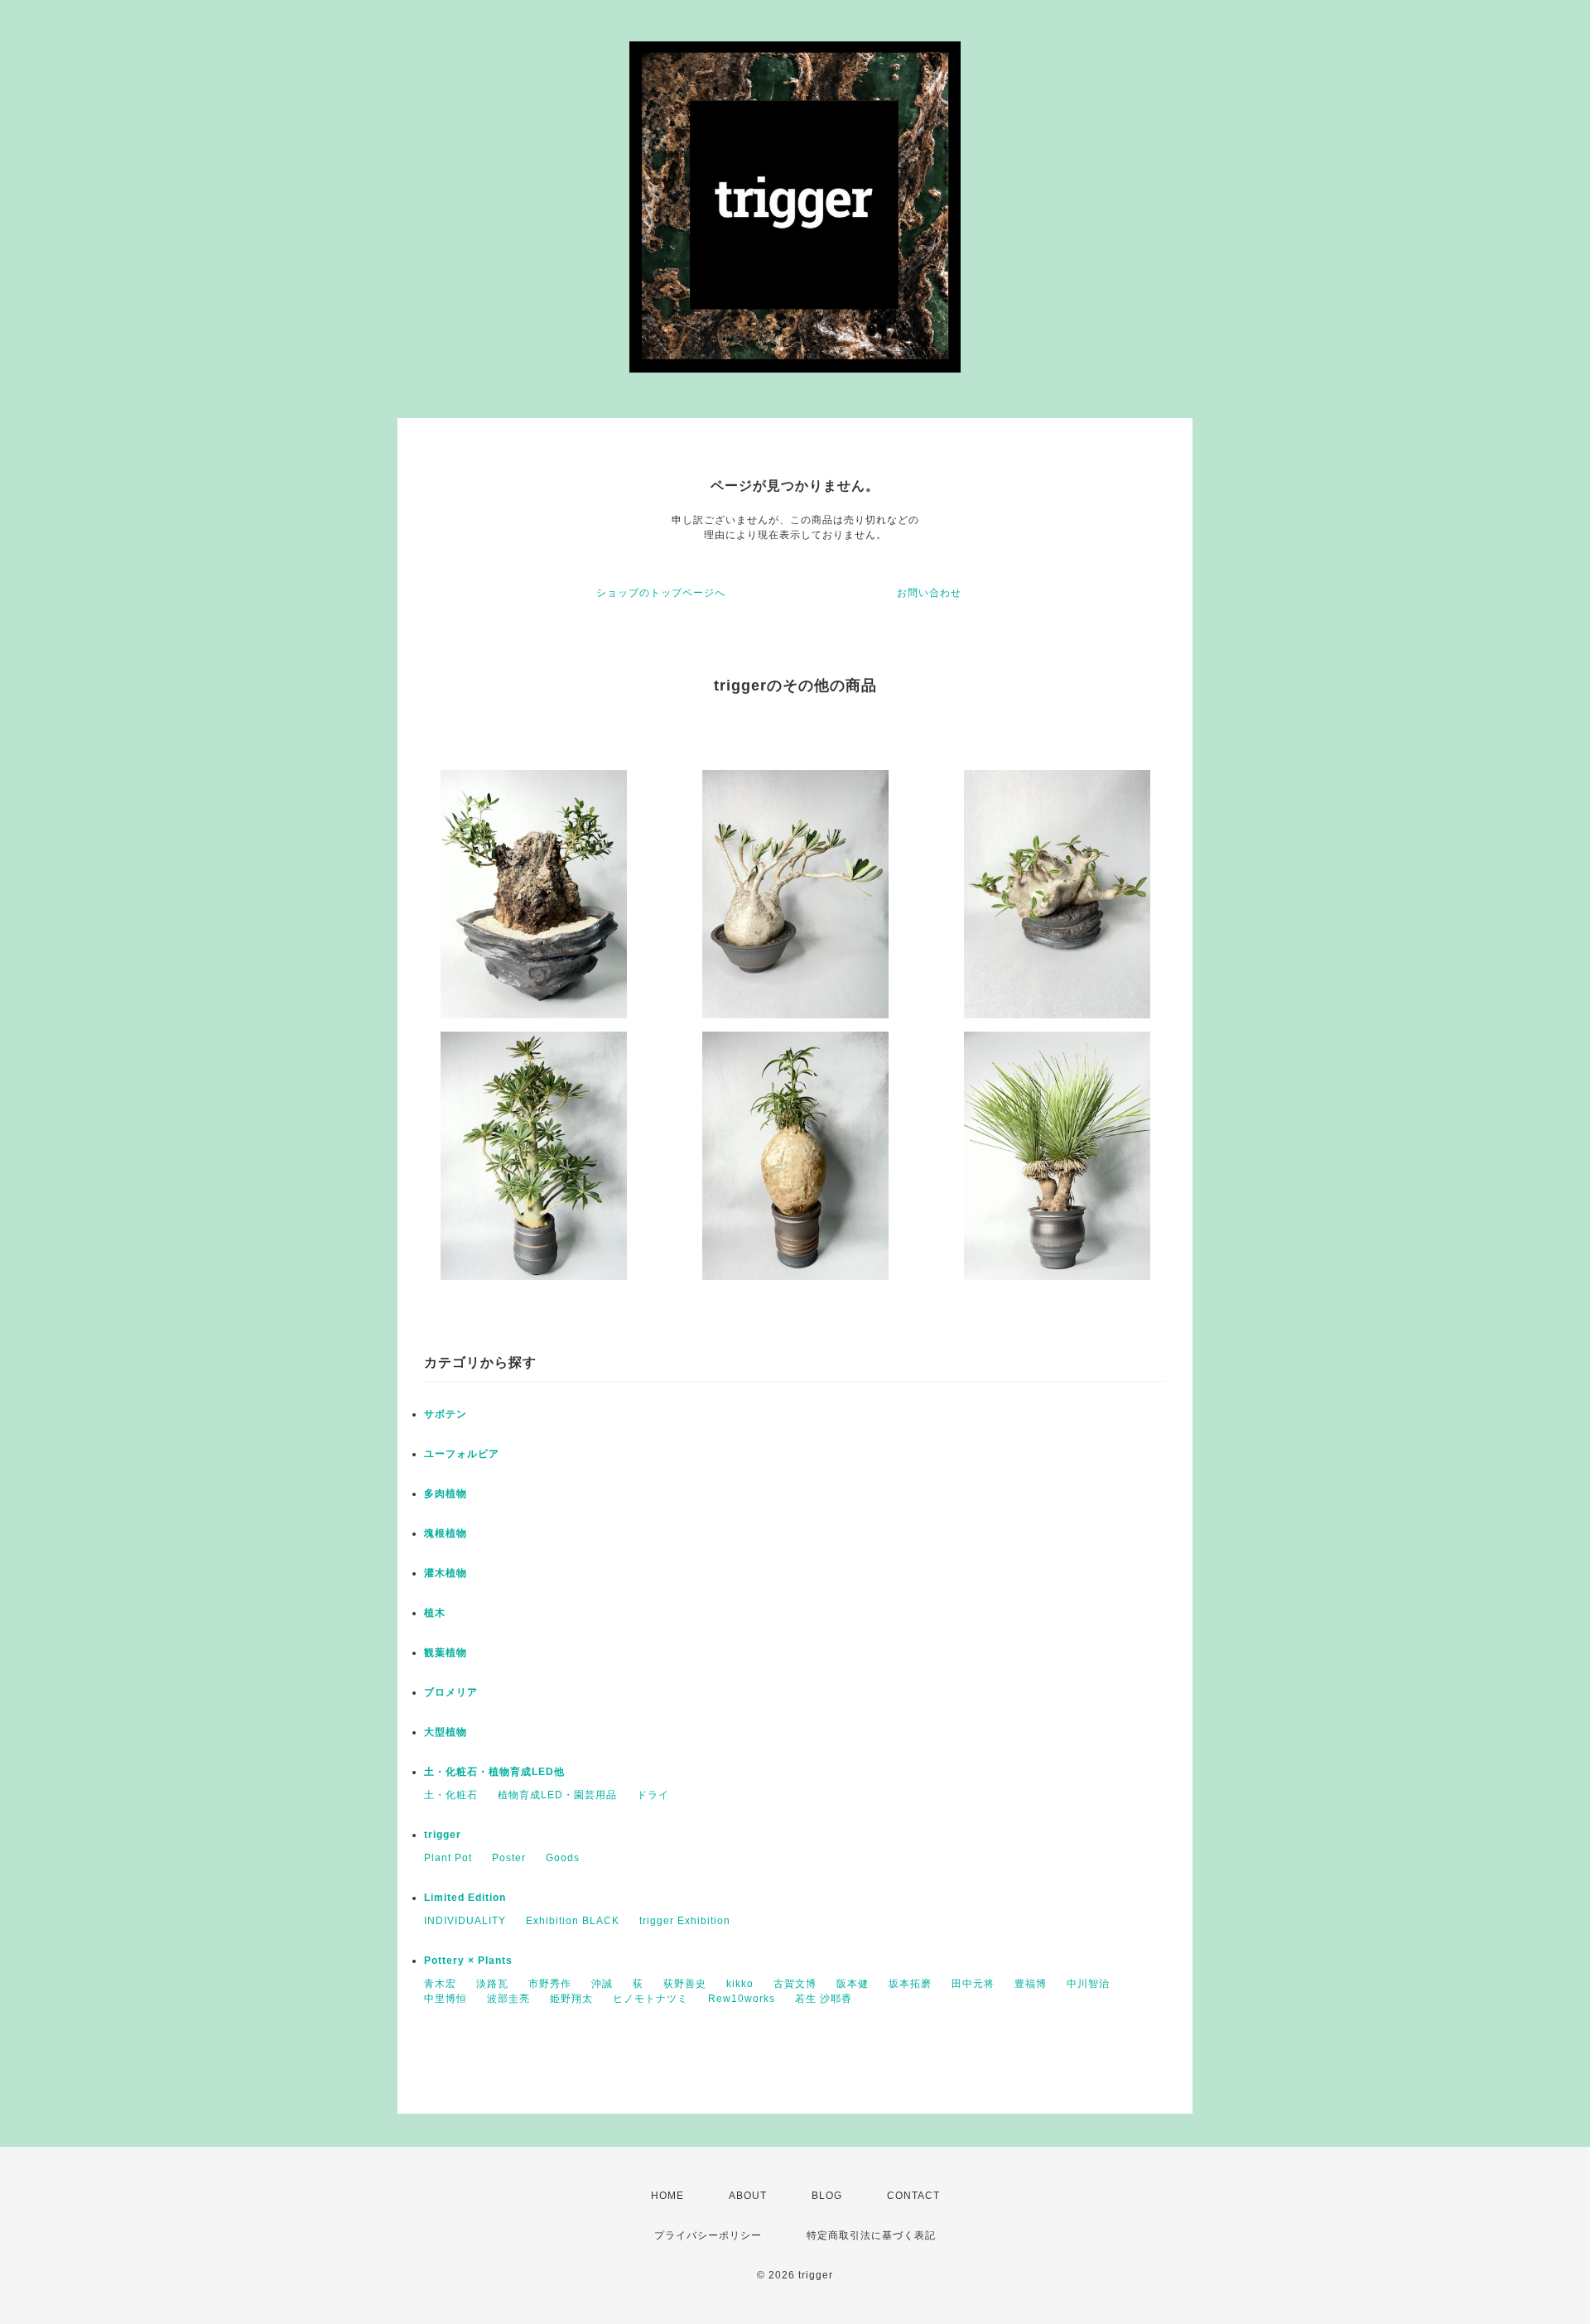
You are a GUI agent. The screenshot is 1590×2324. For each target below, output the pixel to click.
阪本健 (853, 1984)
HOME (667, 2196)
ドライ (653, 1795)
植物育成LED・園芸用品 (557, 1795)
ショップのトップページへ (661, 593)
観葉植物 (446, 1653)
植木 (435, 1613)
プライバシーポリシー (708, 2235)
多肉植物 (446, 1494)
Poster (509, 1858)
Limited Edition (465, 1898)
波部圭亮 (508, 1999)
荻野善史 (685, 1984)
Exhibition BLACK (573, 1921)
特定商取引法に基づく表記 (871, 2235)
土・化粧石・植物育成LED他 (494, 1772)
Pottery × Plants (468, 1961)
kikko (740, 1984)
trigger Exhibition (685, 1921)
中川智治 (1088, 1984)
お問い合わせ (929, 593)
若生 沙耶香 (824, 1999)
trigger (443, 1835)
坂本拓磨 (910, 1984)
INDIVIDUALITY (465, 1921)
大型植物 (446, 1732)
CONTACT (913, 2196)
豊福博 (1031, 1984)
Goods (563, 1858)
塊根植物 (446, 1533)
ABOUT (748, 2196)
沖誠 (602, 1984)
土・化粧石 (451, 1795)
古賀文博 (795, 1984)
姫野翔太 (571, 1999)
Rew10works (742, 1999)
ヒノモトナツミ (650, 1999)
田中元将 (973, 1984)
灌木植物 (446, 1573)
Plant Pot (448, 1858)
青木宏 (440, 1984)
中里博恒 (446, 1999)
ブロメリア (451, 1692)
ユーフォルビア (462, 1454)
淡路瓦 (492, 1984)
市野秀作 (550, 1984)
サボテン (446, 1414)
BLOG (827, 2196)
